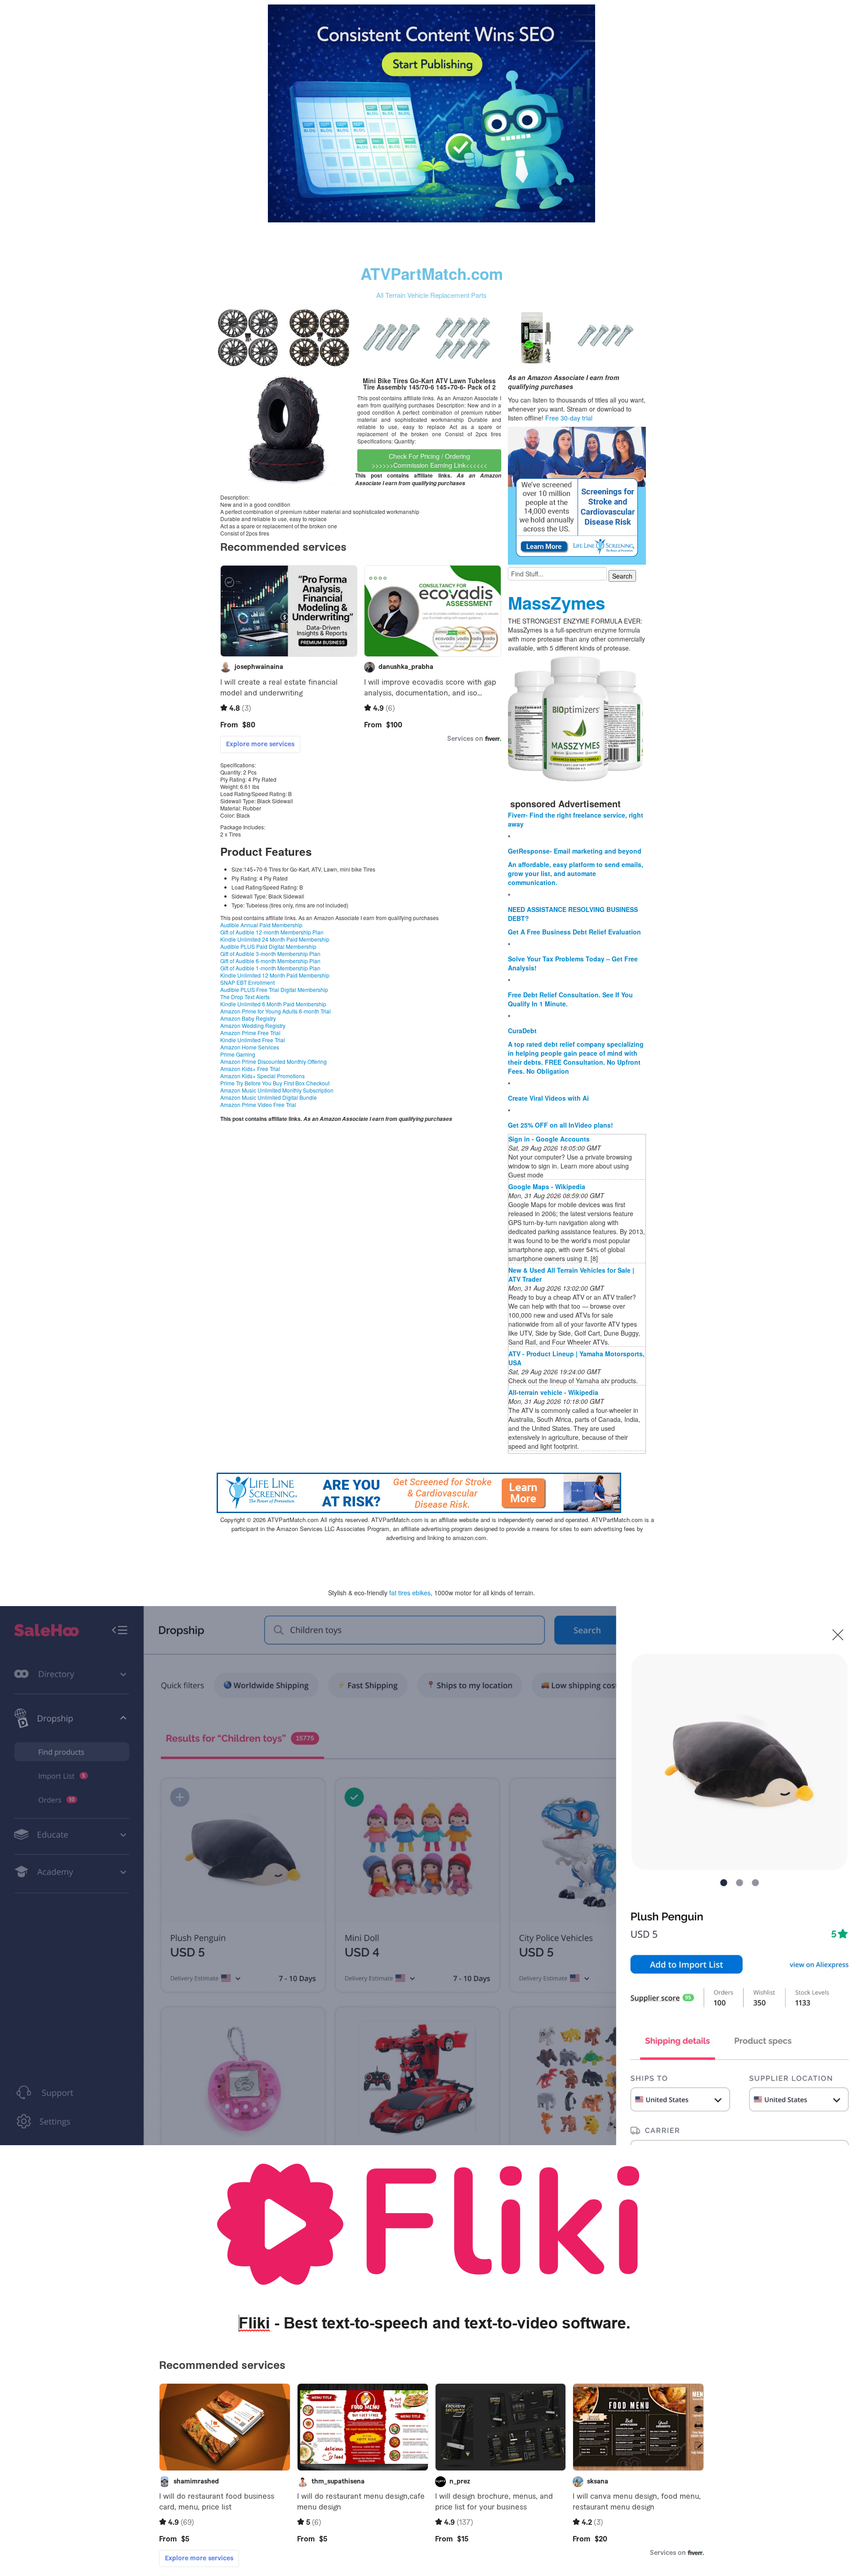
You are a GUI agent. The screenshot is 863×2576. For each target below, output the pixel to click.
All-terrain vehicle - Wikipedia (553, 1392)
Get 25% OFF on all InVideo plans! (561, 1125)
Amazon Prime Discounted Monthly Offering (274, 1061)
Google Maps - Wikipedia (547, 1186)
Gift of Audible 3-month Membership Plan (270, 954)
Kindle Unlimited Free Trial (253, 1040)
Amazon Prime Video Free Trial (258, 1104)
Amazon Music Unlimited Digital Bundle (269, 1097)
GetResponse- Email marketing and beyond (575, 851)
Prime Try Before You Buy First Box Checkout (275, 1083)
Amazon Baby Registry (248, 1018)
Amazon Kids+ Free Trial (250, 1069)
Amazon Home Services (250, 1047)
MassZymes (556, 603)
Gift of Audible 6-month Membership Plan (270, 961)
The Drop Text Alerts (245, 997)
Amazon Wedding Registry (253, 1025)
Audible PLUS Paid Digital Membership (268, 946)
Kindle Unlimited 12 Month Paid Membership (275, 975)
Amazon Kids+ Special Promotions (262, 1076)
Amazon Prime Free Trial (250, 1033)
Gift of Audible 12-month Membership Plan (272, 932)
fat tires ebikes (410, 1593)
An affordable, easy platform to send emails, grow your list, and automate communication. (576, 873)
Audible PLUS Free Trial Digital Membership (274, 989)
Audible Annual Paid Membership (261, 925)
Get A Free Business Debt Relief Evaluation (574, 932)
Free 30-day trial (569, 418)
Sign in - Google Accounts (549, 1139)
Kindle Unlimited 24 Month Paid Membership (275, 939)
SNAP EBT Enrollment (247, 982)
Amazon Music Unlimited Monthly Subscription (277, 1090)
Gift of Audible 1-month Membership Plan (270, 968)
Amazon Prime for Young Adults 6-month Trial (276, 1011)
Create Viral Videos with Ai (548, 1098)
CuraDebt (522, 1031)
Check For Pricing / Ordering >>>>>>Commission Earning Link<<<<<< (429, 460)
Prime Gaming (238, 1054)
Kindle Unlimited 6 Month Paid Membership (273, 1004)
